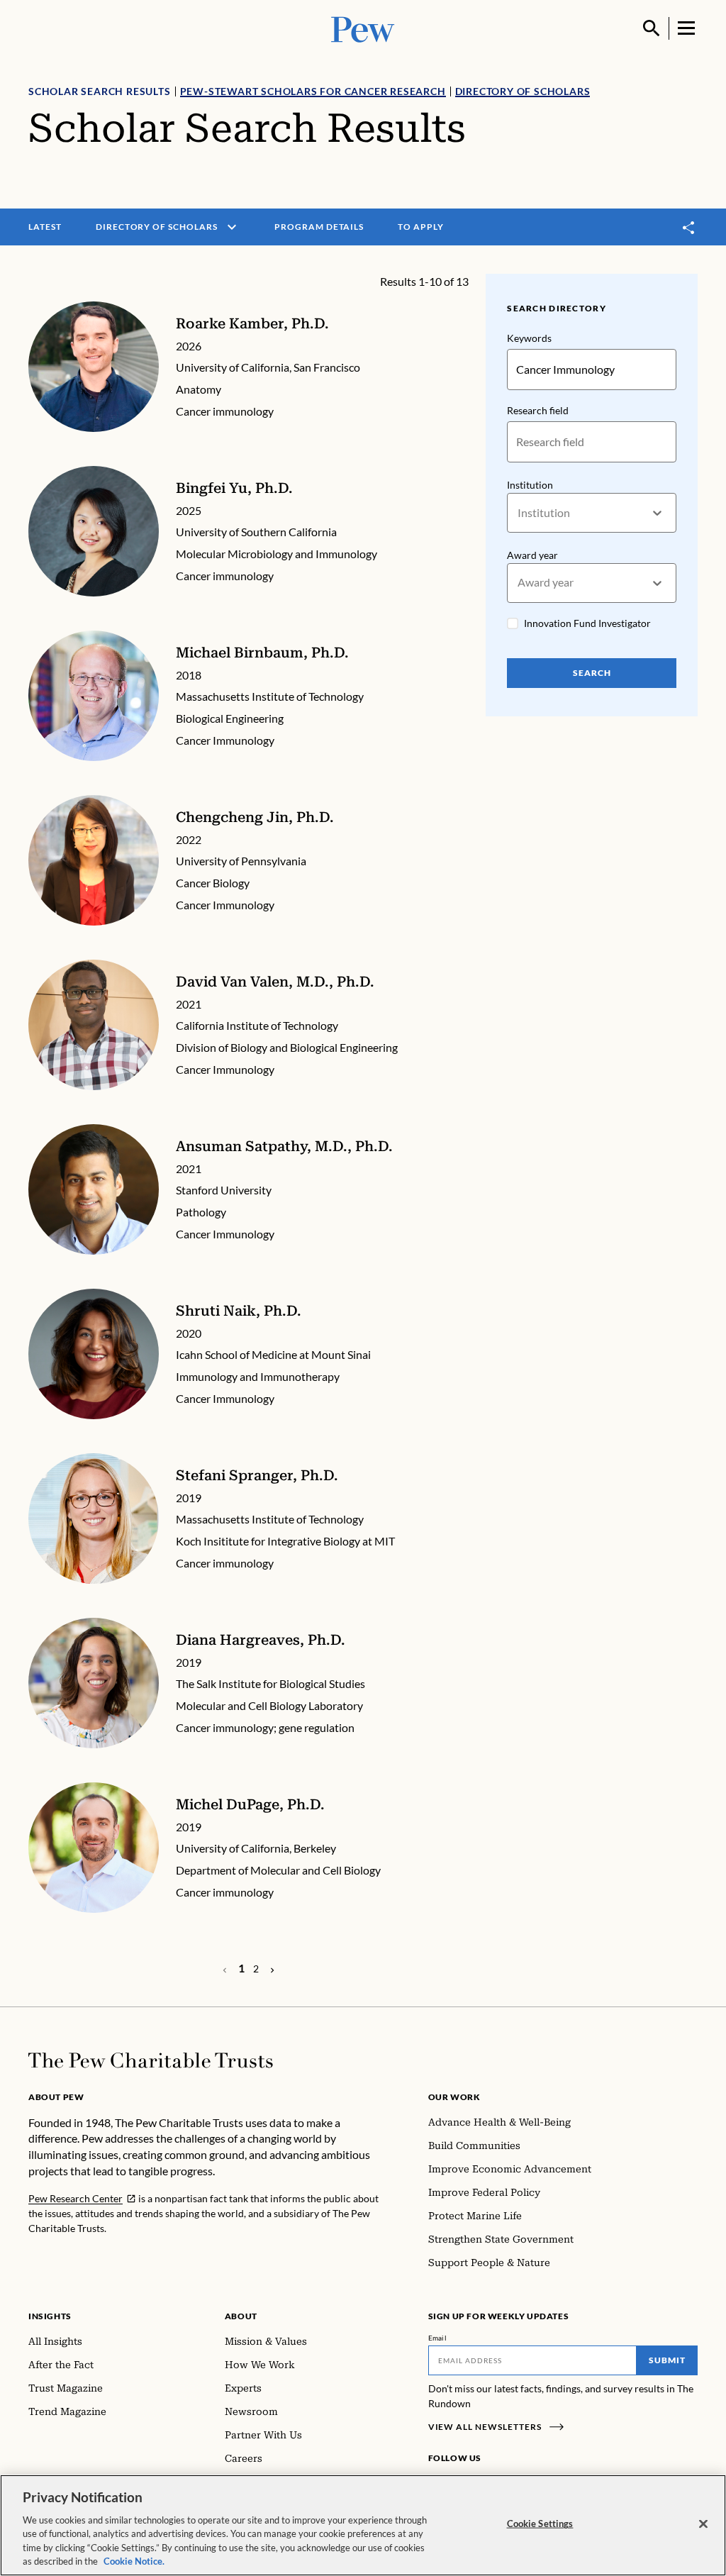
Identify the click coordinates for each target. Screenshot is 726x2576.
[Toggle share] (689, 227)
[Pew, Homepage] (363, 28)
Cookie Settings (540, 2524)
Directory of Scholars (523, 91)
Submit (667, 2360)
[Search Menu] (652, 28)
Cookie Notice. (134, 2561)
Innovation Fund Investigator (587, 623)
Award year (532, 555)
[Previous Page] (272, 1969)
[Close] (703, 2524)
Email (438, 2338)
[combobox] (519, 513)
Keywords (529, 338)
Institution (530, 485)
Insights (50, 2316)
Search (592, 673)
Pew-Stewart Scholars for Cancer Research (313, 91)
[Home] (151, 2060)
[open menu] (232, 227)
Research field (538, 410)
